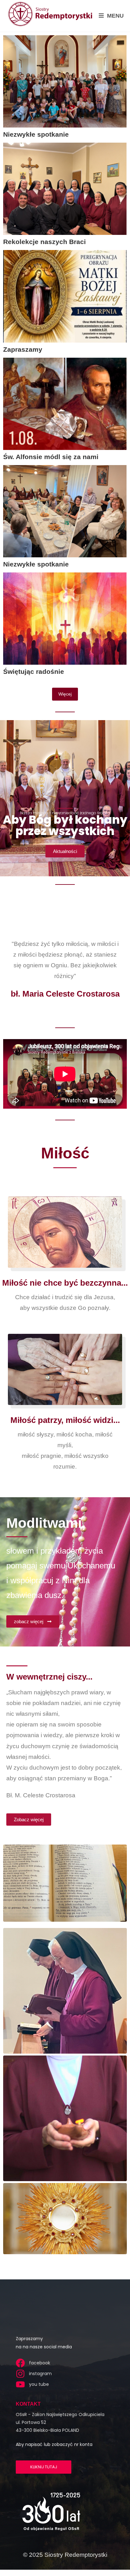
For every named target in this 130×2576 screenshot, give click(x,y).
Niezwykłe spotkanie (36, 134)
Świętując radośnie (34, 671)
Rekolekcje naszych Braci (44, 242)
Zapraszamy (23, 349)
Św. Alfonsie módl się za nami (51, 457)
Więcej (65, 694)
